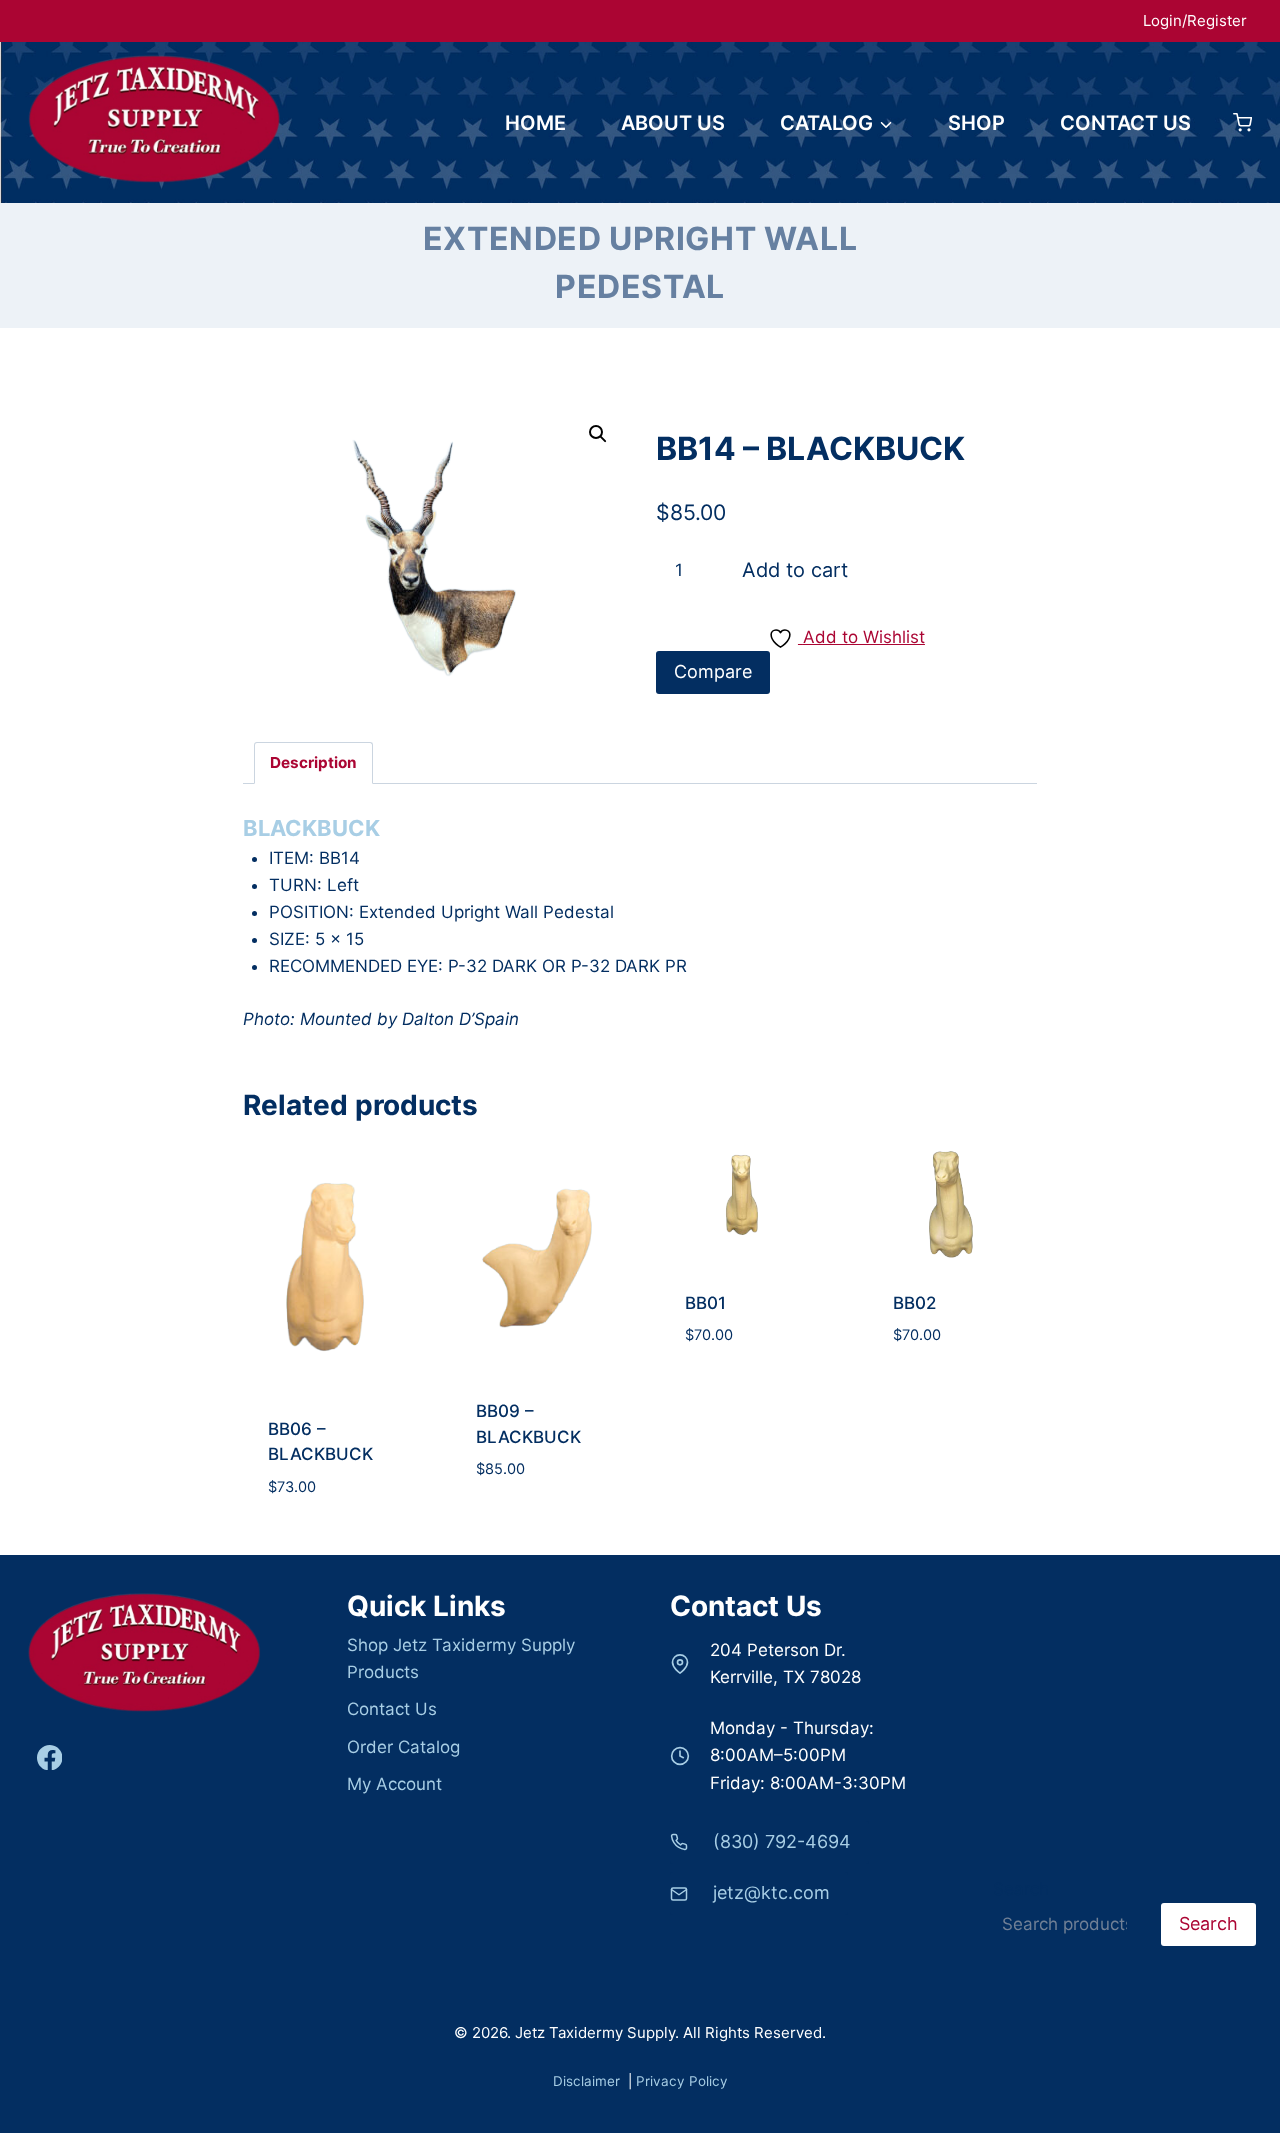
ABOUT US (673, 123)
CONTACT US (1125, 123)
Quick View (327, 1533)
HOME (535, 123)
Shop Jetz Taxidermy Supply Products (461, 1658)
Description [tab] (313, 762)
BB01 (705, 1303)
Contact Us (392, 1709)
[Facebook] (49, 1757)
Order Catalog (403, 1747)
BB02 (914, 1303)
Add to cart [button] (327, 1461)
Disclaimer (588, 2081)
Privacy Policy (682, 2081)
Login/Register (1195, 20)
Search (1021, 1889)
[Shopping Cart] (1242, 122)
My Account (394, 1784)
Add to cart (795, 570)
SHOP (976, 123)
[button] (598, 434)
